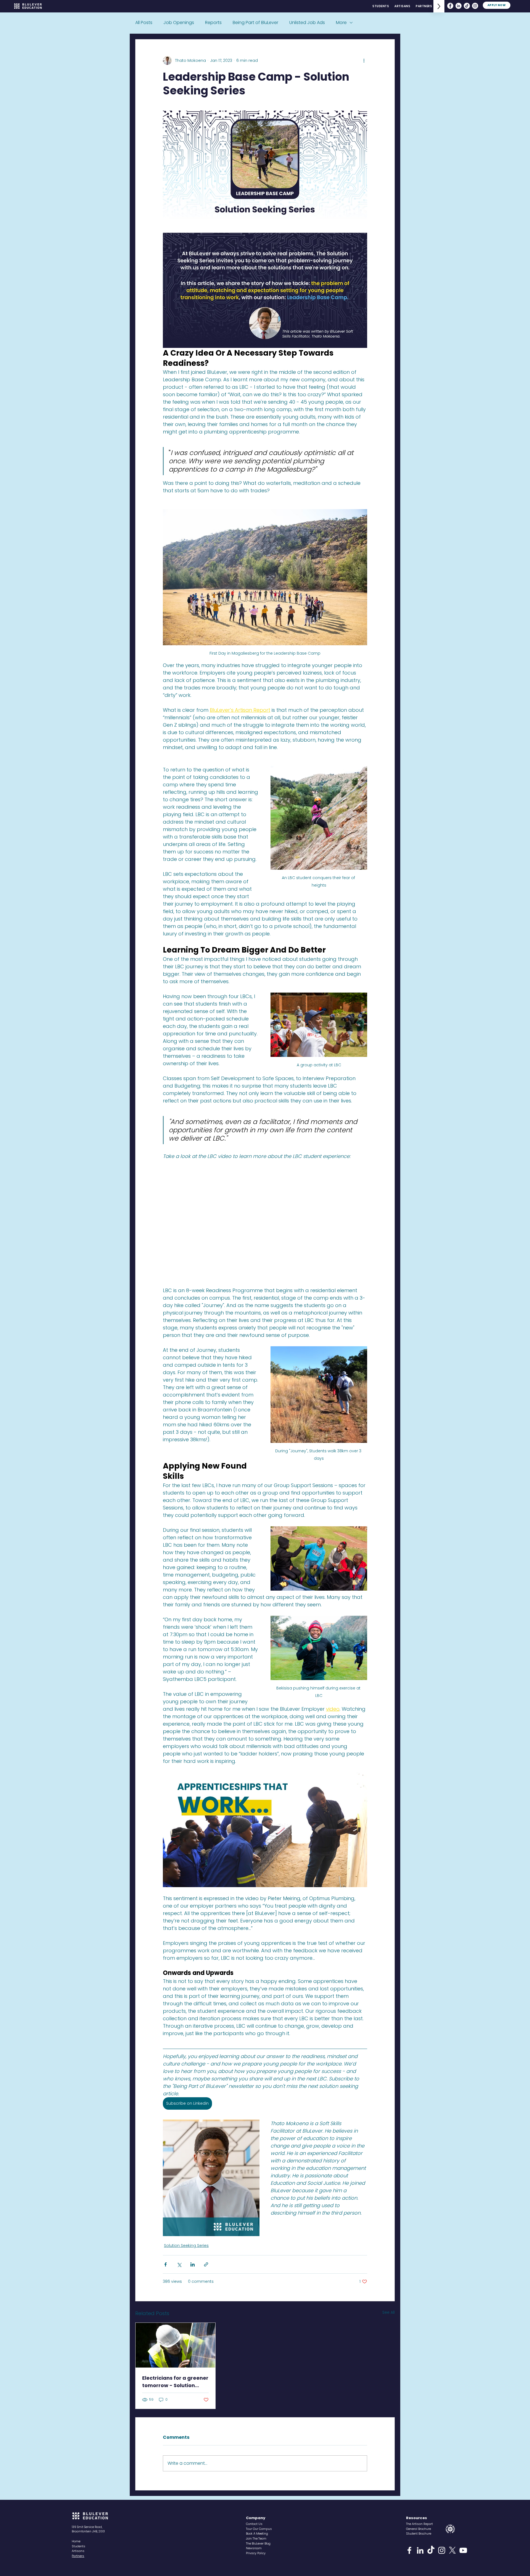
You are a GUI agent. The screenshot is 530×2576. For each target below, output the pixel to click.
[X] (452, 2550)
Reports (213, 23)
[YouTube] (463, 2550)
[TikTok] (467, 6)
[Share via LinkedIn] (193, 2264)
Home (76, 2541)
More (341, 23)
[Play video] (265, 1830)
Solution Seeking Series (186, 2246)
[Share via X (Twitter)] (179, 2264)
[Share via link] (206, 2264)
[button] (257, 2533)
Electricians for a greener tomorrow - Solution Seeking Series (175, 2382)
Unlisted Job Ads (307, 23)
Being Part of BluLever (255, 23)
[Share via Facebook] (165, 2264)
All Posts (144, 23)
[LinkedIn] (459, 6)
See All (389, 2312)
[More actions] (364, 60)
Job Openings (179, 23)
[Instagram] (475, 6)
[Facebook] (450, 6)
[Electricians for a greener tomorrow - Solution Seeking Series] (175, 2345)
